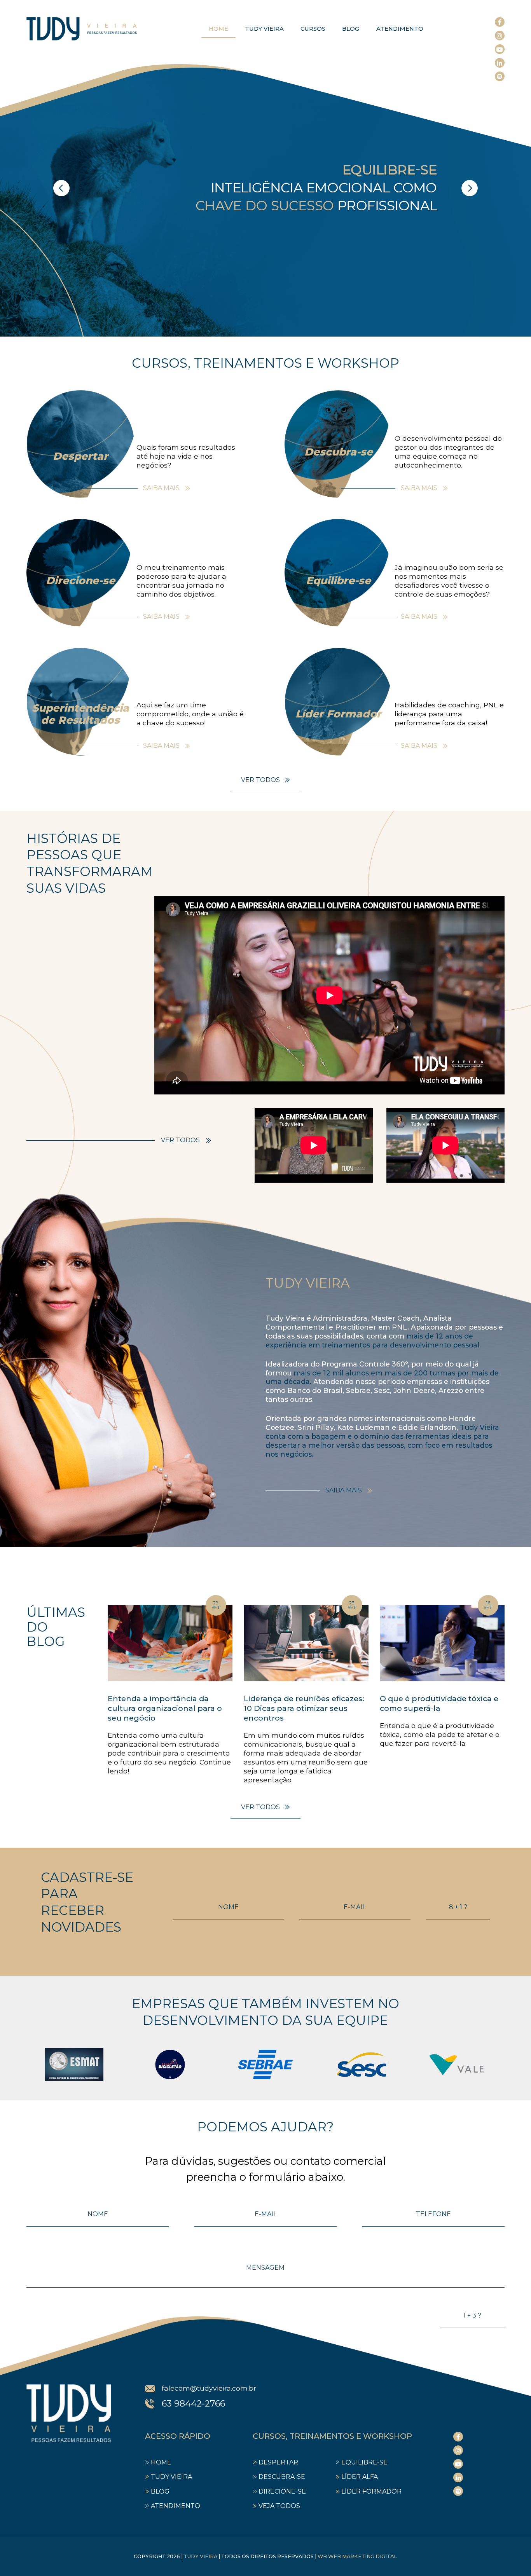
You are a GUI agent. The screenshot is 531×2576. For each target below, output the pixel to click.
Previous (61, 188)
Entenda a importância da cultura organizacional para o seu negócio (165, 1708)
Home (218, 29)
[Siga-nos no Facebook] (500, 22)
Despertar (278, 2462)
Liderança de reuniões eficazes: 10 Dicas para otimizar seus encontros (304, 1708)
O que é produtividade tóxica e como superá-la (439, 1703)
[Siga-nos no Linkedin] (500, 63)
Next (470, 188)
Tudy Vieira (264, 29)
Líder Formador (371, 2491)
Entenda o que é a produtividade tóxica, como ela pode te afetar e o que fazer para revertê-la (440, 1734)
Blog (351, 29)
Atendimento (400, 29)
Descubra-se (282, 2477)
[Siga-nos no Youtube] (500, 49)
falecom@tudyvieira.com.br (209, 2388)
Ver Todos (260, 780)
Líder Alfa (360, 2477)
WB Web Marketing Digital (357, 2556)
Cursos (313, 29)
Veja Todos (279, 2506)
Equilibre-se (364, 2462)
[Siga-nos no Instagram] (500, 36)
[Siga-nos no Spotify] (500, 76)
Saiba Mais (161, 488)
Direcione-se (282, 2491)
